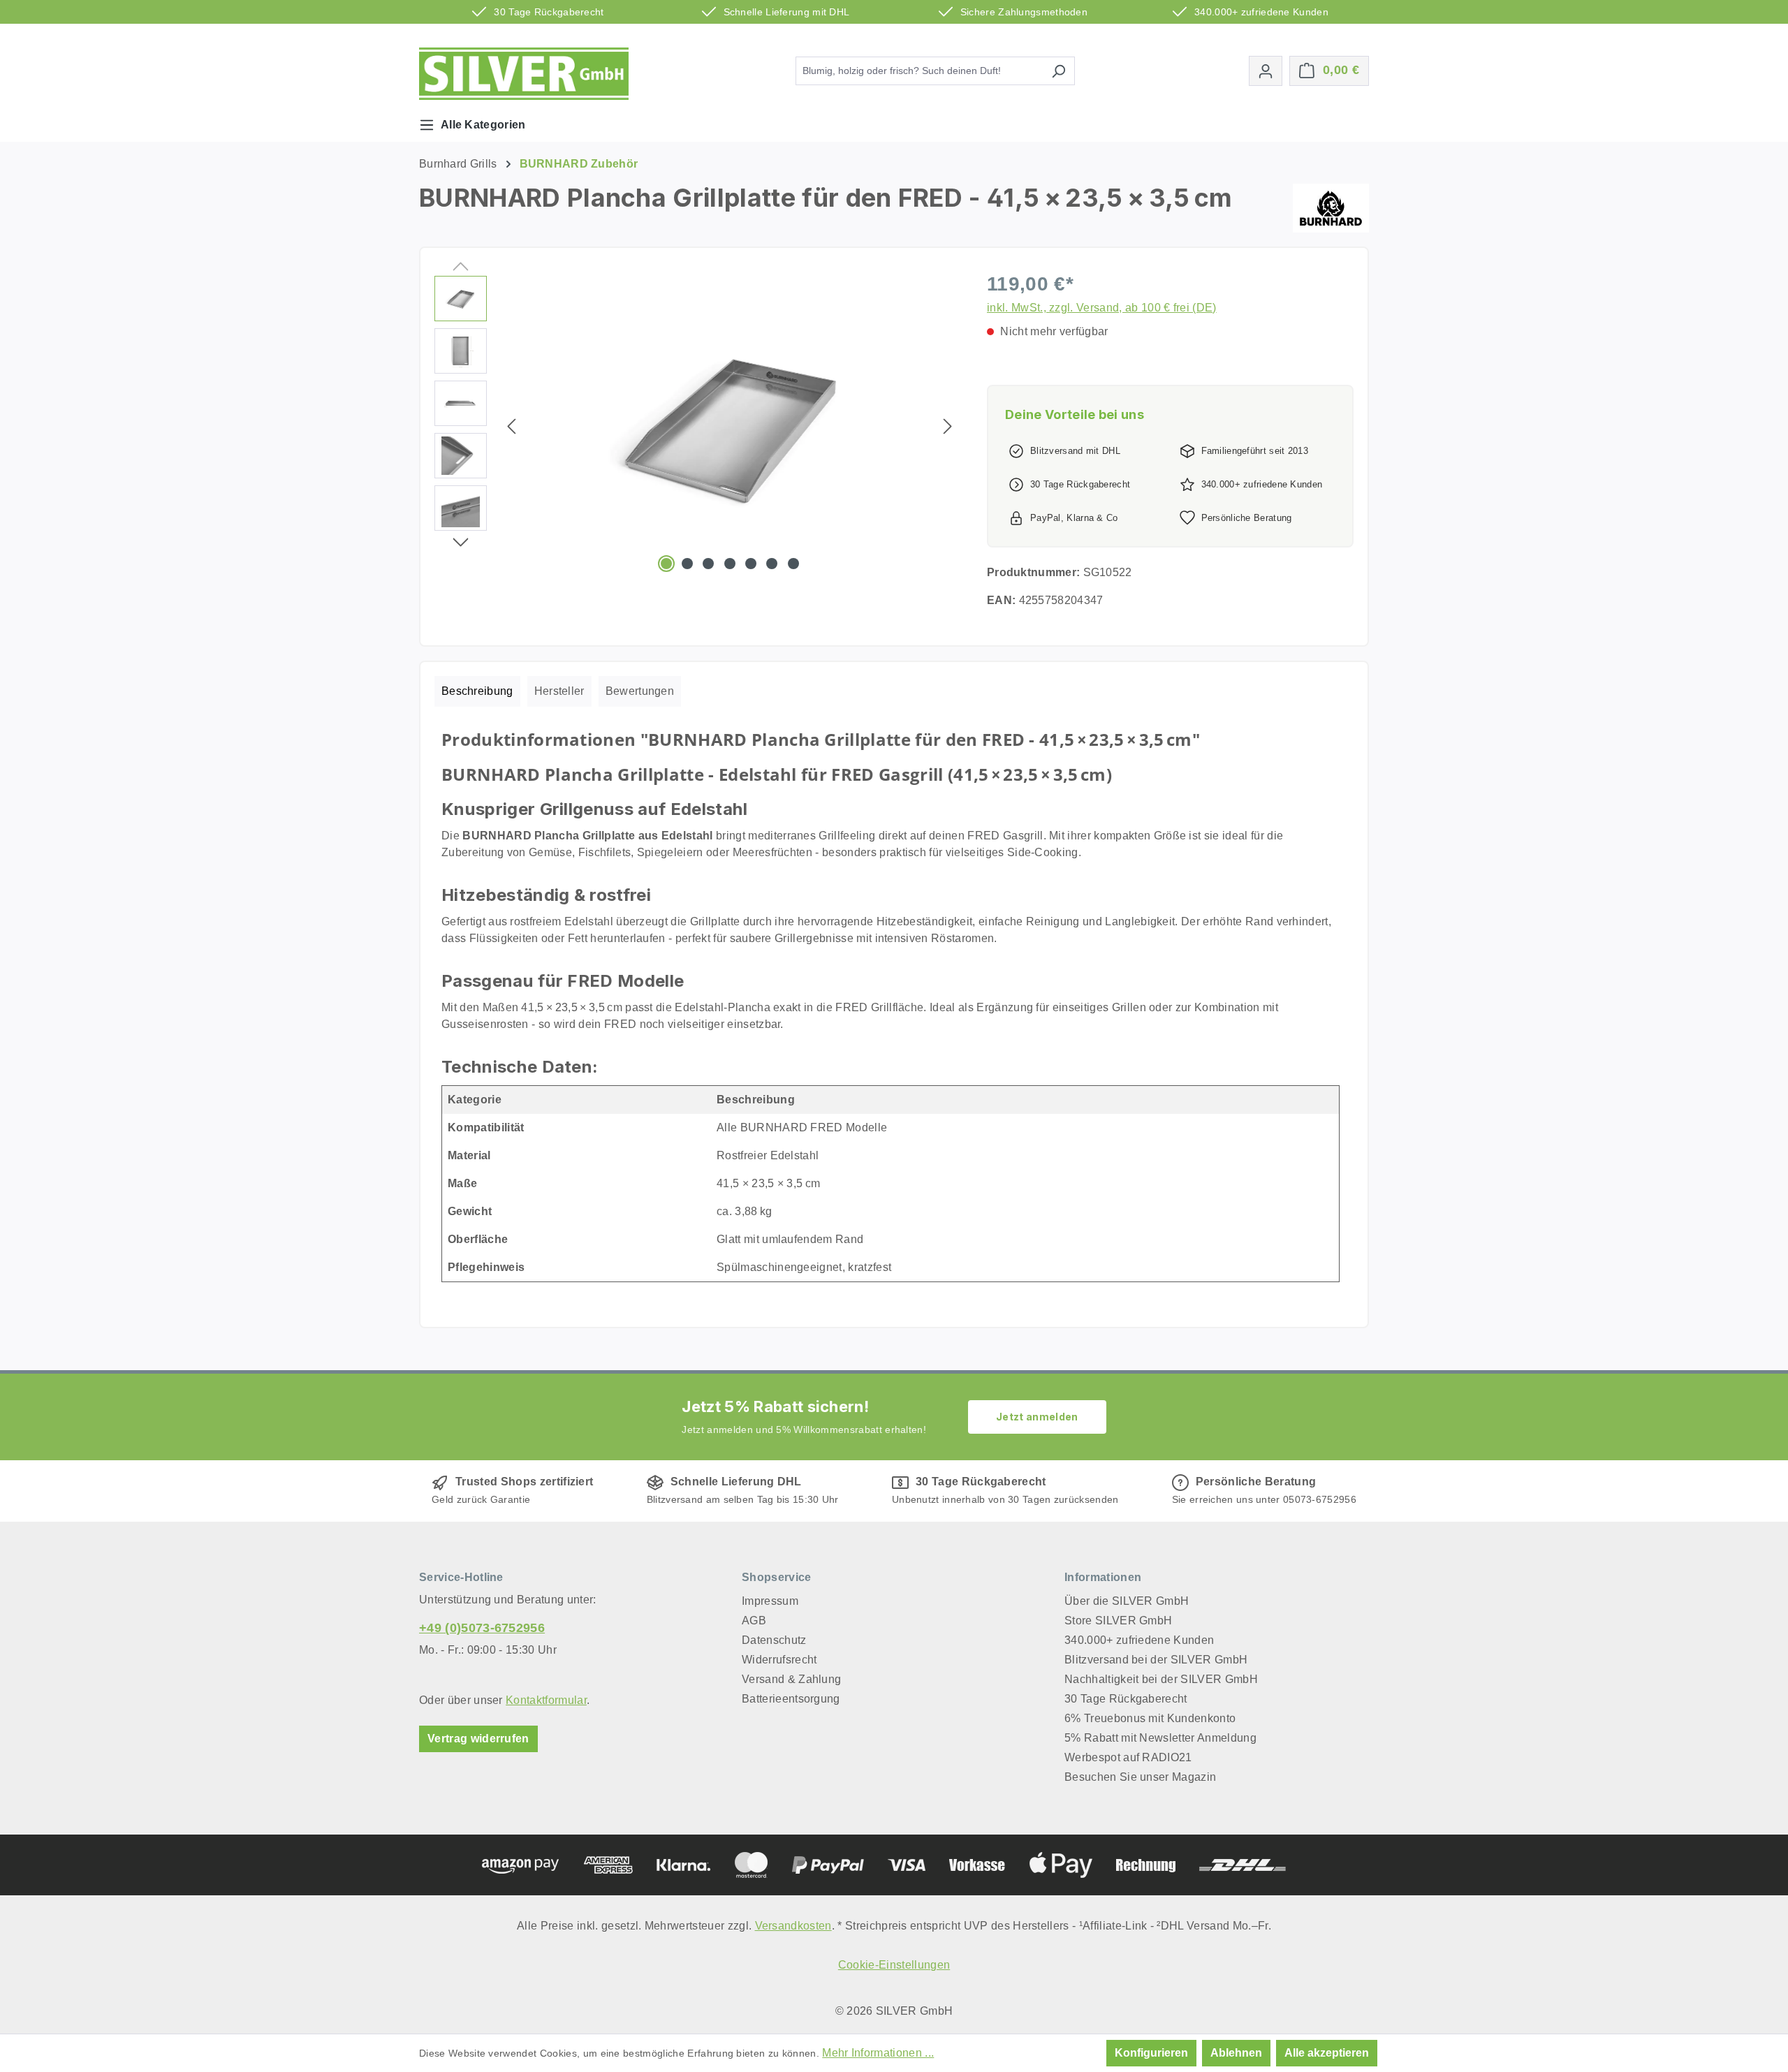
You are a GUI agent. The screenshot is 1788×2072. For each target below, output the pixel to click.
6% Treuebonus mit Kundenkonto (1150, 1718)
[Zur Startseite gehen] (524, 74)
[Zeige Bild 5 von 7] (751, 564)
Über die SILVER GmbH (1127, 1601)
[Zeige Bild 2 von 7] (687, 564)
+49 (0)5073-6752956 (482, 1628)
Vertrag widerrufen (478, 1739)
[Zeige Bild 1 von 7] (666, 564)
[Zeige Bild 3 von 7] (708, 564)
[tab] (477, 691)
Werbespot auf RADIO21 (1128, 1757)
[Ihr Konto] (1266, 71)
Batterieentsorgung (791, 1699)
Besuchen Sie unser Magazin (1140, 1777)
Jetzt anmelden (1037, 1417)
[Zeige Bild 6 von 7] (772, 564)
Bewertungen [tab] (640, 691)
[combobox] (919, 71)
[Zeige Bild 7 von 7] (793, 564)
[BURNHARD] (1331, 208)
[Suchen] (1058, 71)
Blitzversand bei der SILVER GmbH (1156, 1660)
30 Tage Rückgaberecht (1126, 1699)
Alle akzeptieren (1327, 2053)
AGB (754, 1621)
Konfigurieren (1151, 2053)
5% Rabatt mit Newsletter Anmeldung (1160, 1738)
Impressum (770, 1601)
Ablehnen (1236, 2053)
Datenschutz (774, 1640)
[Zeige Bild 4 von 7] (730, 564)
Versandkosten (793, 1926)
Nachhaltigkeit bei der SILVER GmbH (1161, 1679)
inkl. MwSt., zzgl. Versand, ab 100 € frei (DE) (1102, 308)
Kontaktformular (546, 1700)
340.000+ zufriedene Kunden (1139, 1640)
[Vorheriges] (511, 426)
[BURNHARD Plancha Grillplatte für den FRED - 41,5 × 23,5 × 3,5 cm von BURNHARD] (730, 426)
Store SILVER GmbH (1118, 1621)
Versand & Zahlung (791, 1679)
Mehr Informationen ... (878, 2053)
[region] (697, 426)
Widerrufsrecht (779, 1660)
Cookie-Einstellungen (894, 1965)
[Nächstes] (948, 426)
